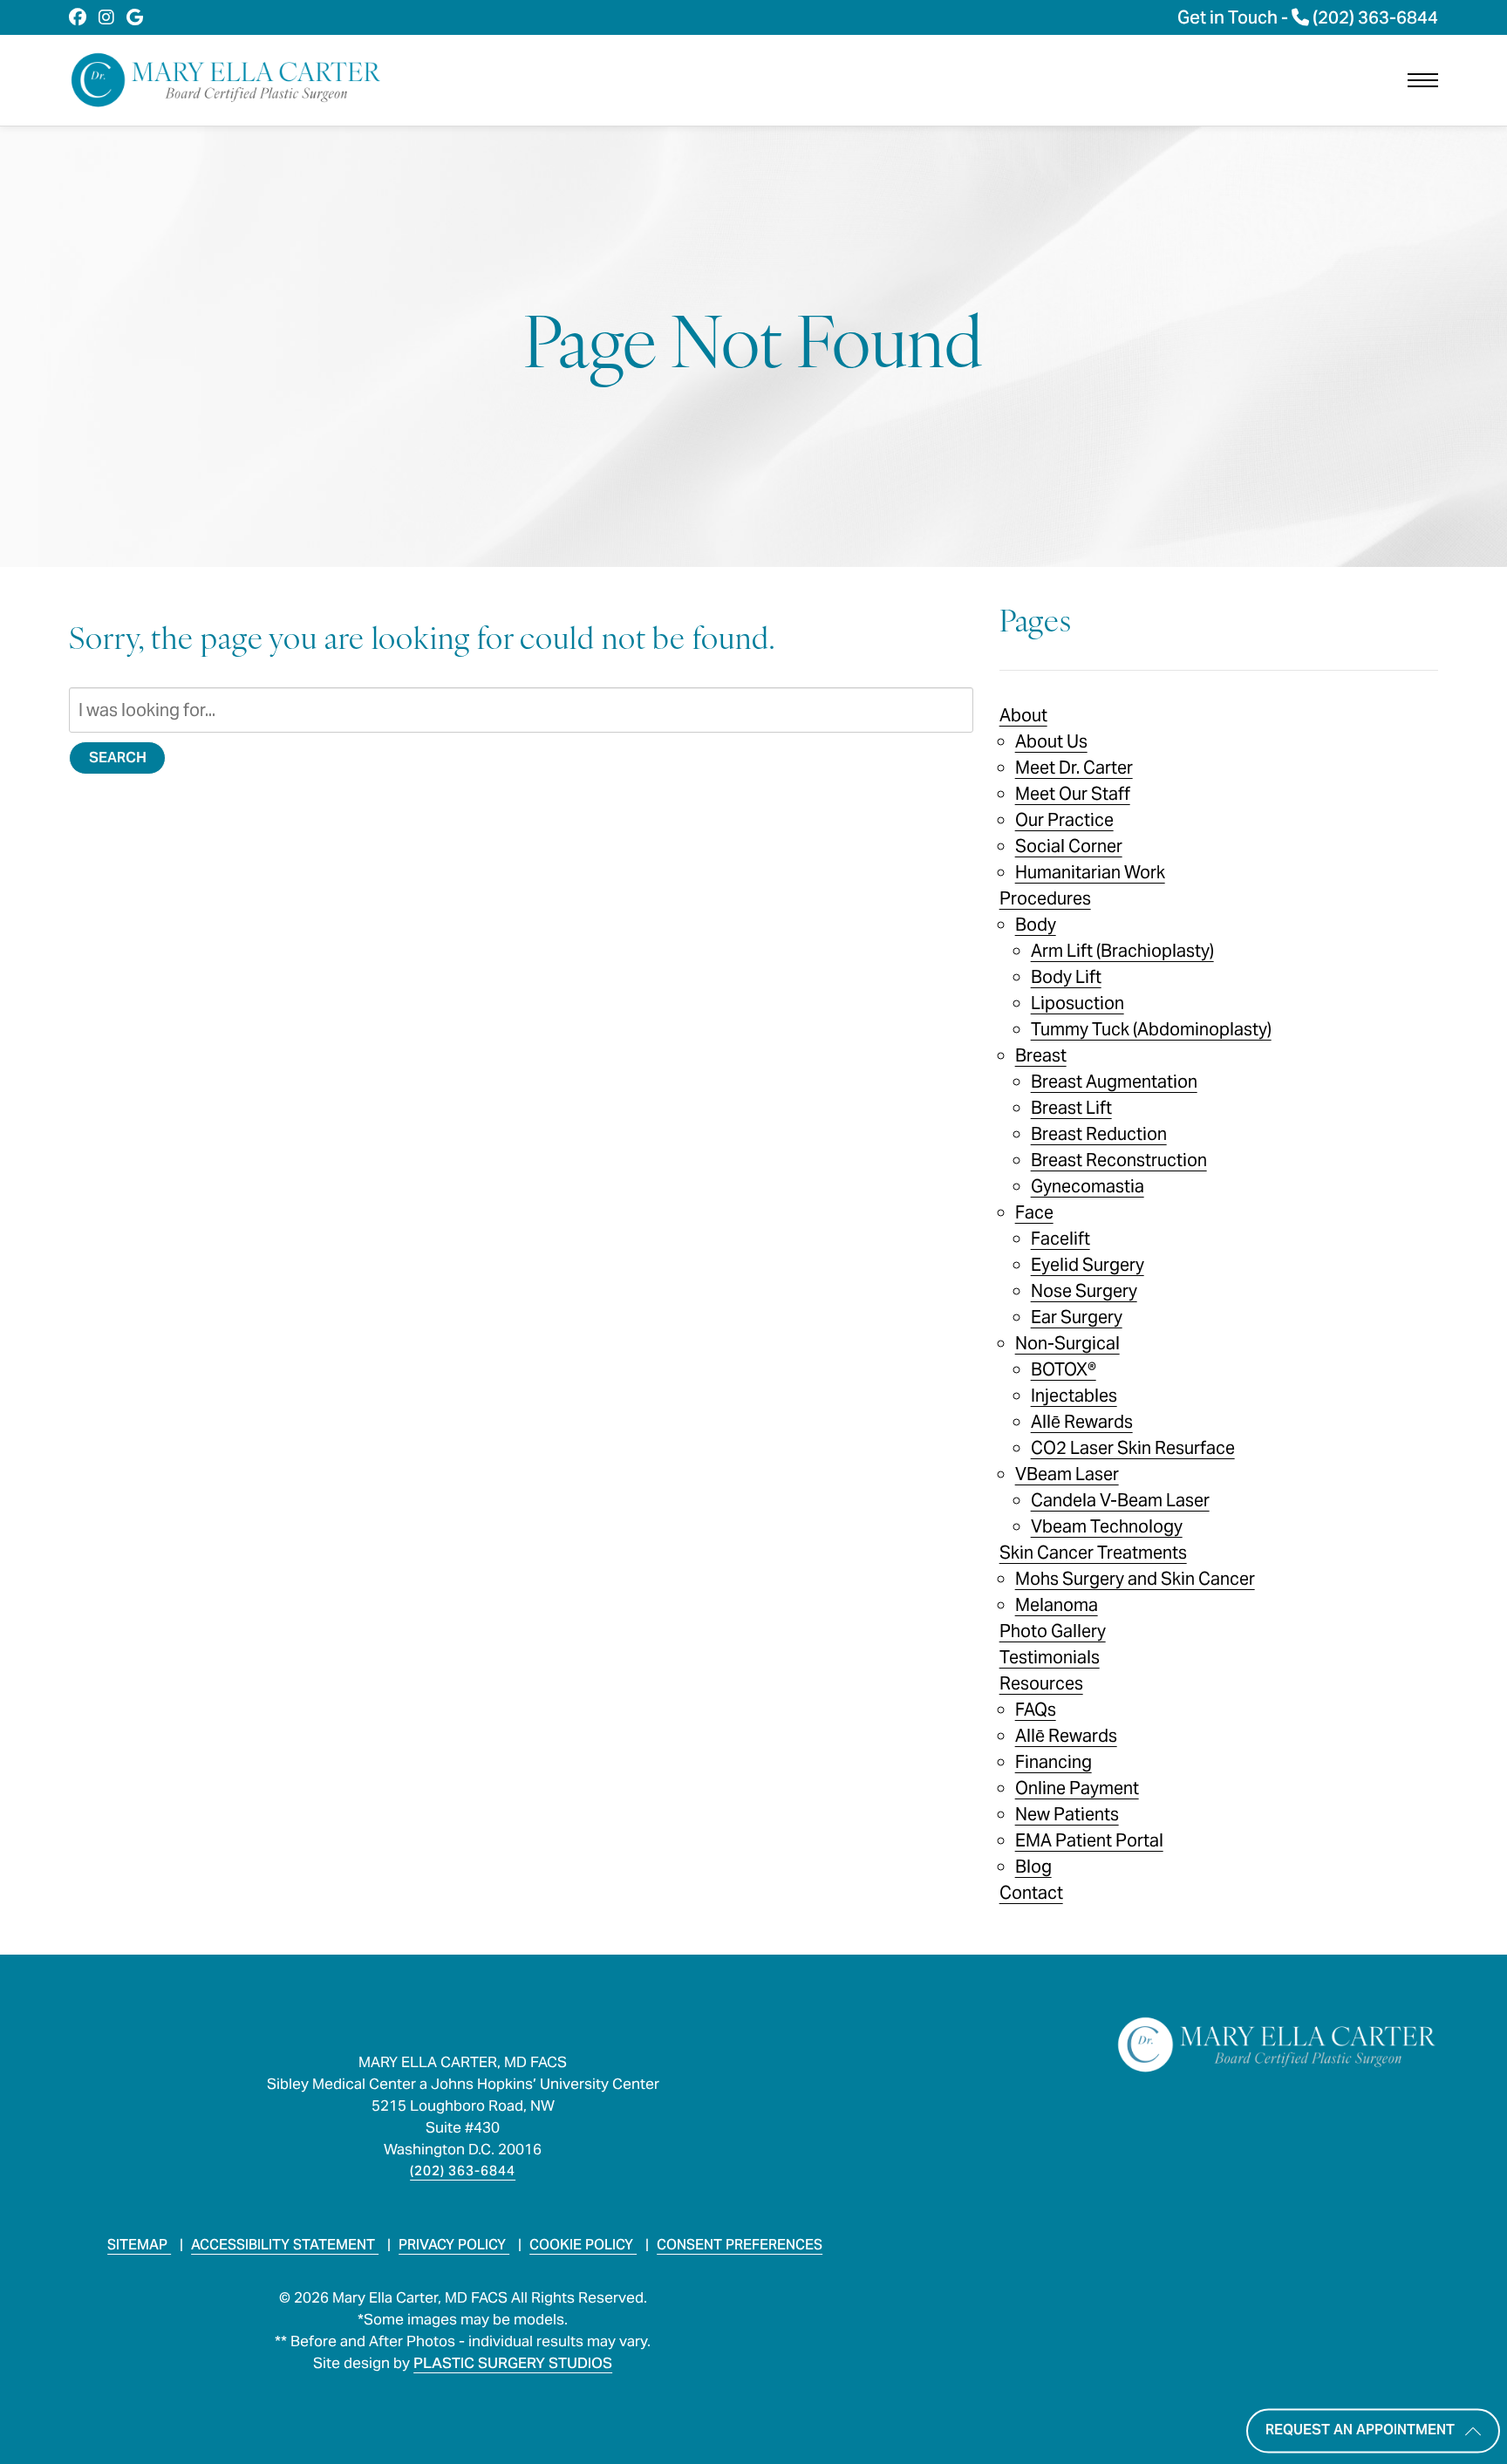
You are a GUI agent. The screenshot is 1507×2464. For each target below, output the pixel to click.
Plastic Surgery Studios (513, 2363)
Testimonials (1050, 1657)
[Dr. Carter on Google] (135, 17)
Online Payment (1077, 1788)
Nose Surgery (1084, 1291)
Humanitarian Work (1090, 872)
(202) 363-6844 (463, 2171)
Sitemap (139, 2245)
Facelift (1060, 1239)
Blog (1033, 1867)
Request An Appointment (1360, 2430)
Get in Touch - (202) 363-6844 (1308, 17)
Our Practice (1064, 820)
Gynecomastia (1088, 1186)
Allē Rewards (1082, 1422)
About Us (1051, 741)
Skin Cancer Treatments (1093, 1553)
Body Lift (1066, 977)
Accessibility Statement (285, 2245)
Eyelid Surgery (1088, 1265)
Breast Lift (1071, 1108)
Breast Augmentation (1114, 1082)
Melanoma (1057, 1605)
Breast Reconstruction (1119, 1160)
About (1023, 715)
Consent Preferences (740, 2245)
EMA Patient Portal (1089, 1840)
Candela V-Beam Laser (1120, 1500)
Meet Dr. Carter (1074, 768)
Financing (1054, 1762)
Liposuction (1077, 1003)
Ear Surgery (1077, 1317)
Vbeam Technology (1107, 1526)
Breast (1041, 1055)
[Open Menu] (1423, 80)
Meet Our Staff (1073, 794)
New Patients (1067, 1814)
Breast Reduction (1099, 1134)
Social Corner (1069, 846)
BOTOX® (1064, 1369)
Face (1034, 1212)
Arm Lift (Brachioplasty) (1122, 951)
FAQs (1036, 1710)
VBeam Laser (1067, 1474)
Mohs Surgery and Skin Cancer (1135, 1579)
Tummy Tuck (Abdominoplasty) (1151, 1029)
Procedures (1045, 898)
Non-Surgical (1067, 1343)
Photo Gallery (1053, 1631)
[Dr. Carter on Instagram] (106, 17)
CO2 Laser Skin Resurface (1133, 1448)
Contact (1031, 1893)
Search (118, 758)
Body (1036, 925)
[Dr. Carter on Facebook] (78, 17)
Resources (1041, 1683)
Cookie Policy (583, 2245)
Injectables (1074, 1396)
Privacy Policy (454, 2245)
